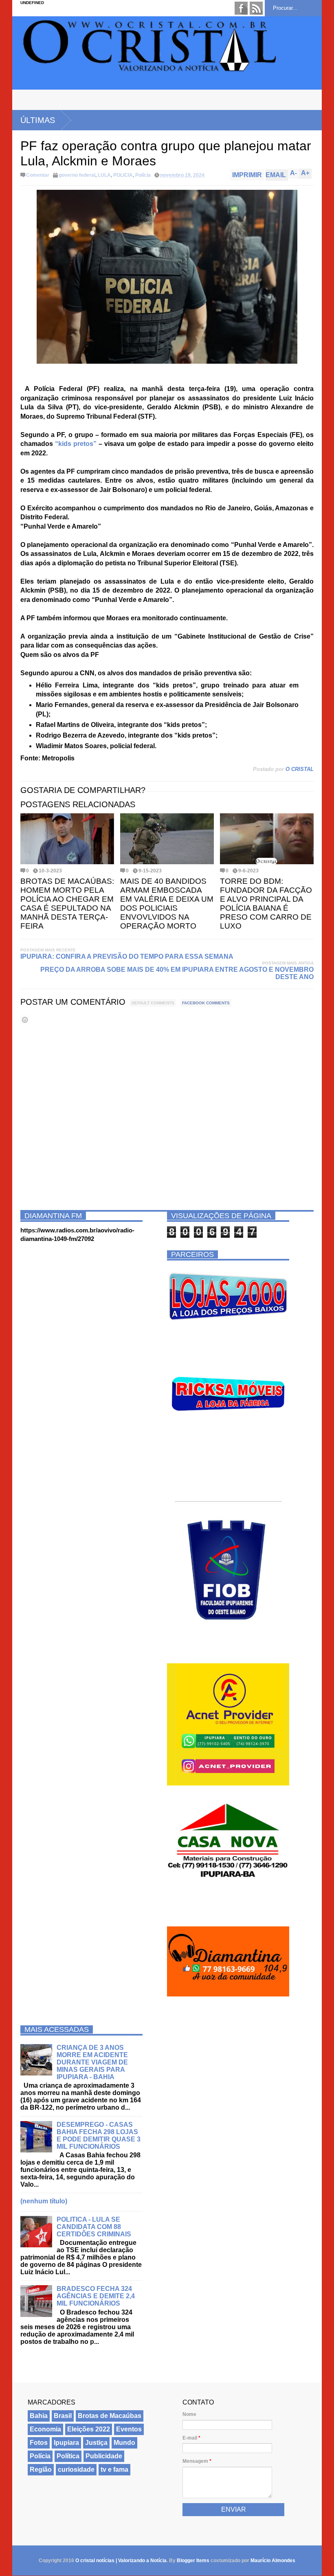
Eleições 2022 (89, 2429)
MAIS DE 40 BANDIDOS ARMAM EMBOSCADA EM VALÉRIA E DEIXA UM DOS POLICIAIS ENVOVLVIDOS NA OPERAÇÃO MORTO (167, 904)
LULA (104, 175)
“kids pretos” (76, 444)
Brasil (63, 2416)
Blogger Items (193, 2561)
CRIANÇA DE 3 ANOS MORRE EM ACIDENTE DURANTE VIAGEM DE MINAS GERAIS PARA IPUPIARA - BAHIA (92, 2062)
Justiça (96, 2443)
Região (41, 2469)
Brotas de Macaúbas (110, 2416)
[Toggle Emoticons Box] (25, 1020)
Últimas (38, 120)
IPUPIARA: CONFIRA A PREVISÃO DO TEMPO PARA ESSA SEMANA (127, 956)
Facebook (241, 8)
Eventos (129, 2429)
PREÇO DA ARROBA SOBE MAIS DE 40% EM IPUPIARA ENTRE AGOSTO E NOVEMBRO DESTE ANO (177, 973)
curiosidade (76, 2469)
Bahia (39, 2416)
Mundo (124, 2443)
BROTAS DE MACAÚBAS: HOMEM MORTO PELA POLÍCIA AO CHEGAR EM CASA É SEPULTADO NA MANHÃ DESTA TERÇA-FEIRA (67, 904)
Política (68, 2456)
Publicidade (104, 2456)
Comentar (38, 175)
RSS (256, 8)
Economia (45, 2429)
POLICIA (123, 175)
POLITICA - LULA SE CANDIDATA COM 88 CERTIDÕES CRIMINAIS (94, 2227)
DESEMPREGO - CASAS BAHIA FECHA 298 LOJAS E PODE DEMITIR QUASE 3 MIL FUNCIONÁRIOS (99, 2136)
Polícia (143, 175)
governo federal (77, 175)
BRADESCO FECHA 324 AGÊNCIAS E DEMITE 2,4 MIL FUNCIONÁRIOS (96, 2296)
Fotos (39, 2443)
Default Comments (153, 1003)
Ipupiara (66, 2443)
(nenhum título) (44, 2201)
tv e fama (114, 2469)
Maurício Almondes (273, 2561)
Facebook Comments (206, 1003)
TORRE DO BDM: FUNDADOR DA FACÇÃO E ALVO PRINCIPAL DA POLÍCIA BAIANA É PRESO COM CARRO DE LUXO (266, 904)
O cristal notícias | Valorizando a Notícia (121, 2561)
